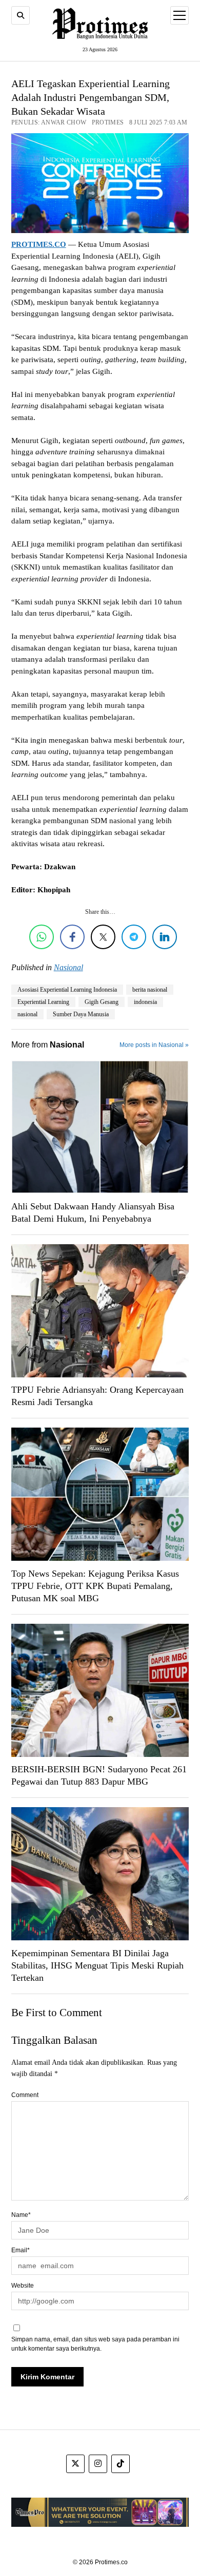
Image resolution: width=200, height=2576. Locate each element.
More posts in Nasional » (154, 1045)
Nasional (68, 967)
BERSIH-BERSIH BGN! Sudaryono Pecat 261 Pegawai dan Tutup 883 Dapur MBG (99, 1775)
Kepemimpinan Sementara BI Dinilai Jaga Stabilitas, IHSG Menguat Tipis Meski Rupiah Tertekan (97, 1965)
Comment (25, 2095)
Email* (21, 2250)
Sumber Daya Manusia (81, 1014)
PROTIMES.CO (39, 244)
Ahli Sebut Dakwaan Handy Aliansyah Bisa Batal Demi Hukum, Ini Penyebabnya (93, 1212)
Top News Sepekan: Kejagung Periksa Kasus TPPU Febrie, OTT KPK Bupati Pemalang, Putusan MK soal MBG (95, 1586)
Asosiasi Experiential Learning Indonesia (67, 990)
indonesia (145, 1002)
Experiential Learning (43, 1002)
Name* (21, 2215)
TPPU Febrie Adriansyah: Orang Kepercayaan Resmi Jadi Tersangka (97, 1396)
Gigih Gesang (102, 1002)
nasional (27, 1014)
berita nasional (150, 990)
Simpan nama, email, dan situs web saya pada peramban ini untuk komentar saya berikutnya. (95, 2344)
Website (23, 2286)
